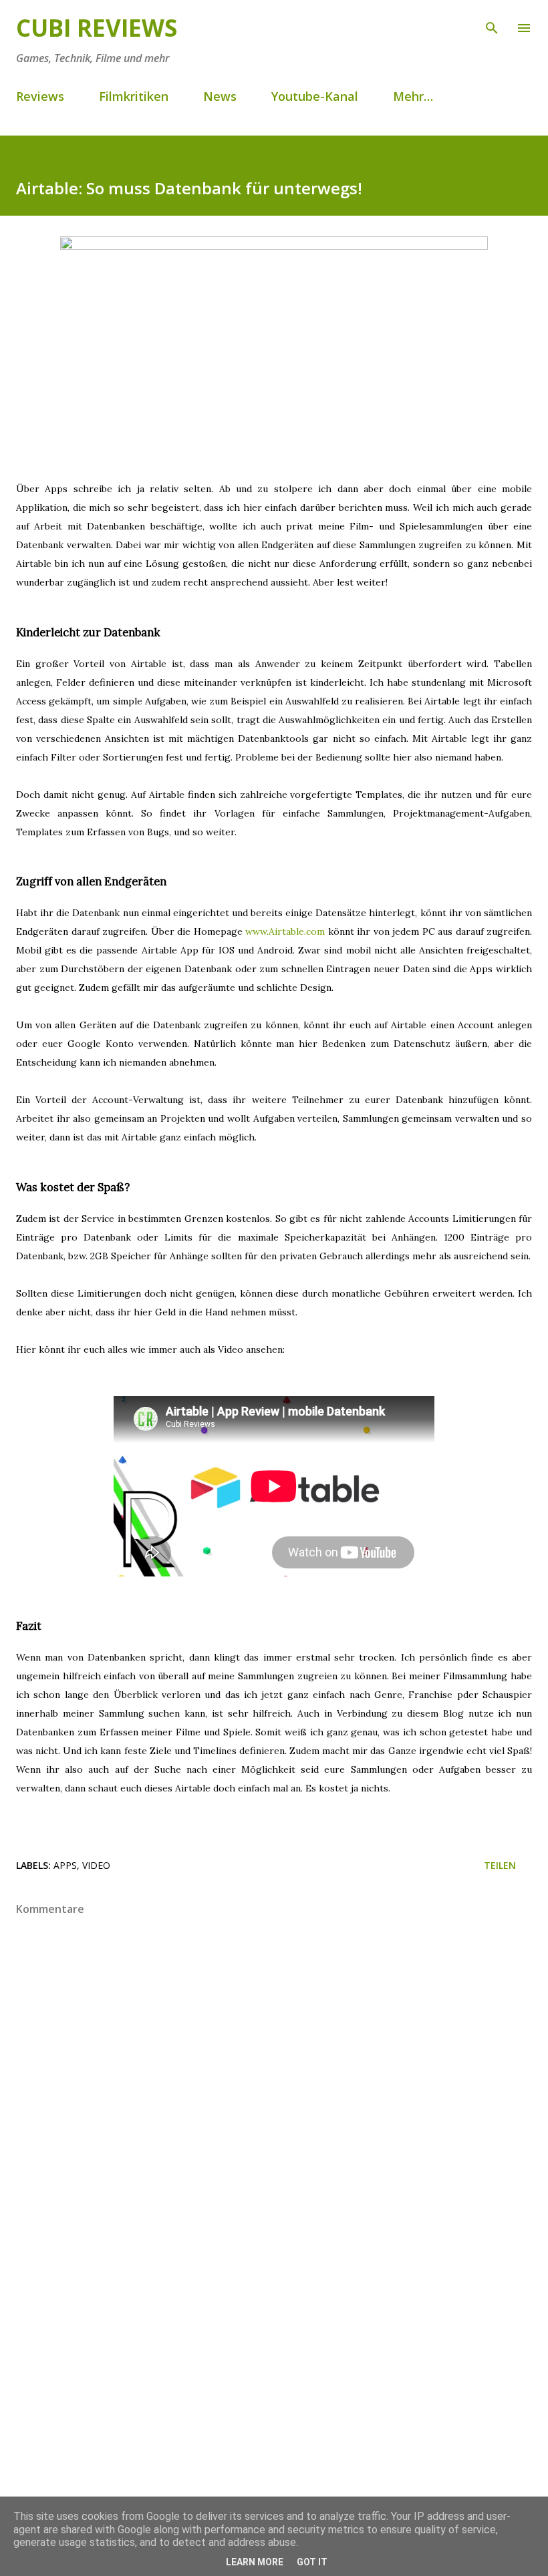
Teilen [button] (500, 1865)
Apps (65, 1865)
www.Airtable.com (285, 931)
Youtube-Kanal (315, 96)
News (220, 96)
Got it (312, 2562)
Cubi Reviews (97, 28)
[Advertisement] (274, 2362)
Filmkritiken (134, 96)
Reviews (40, 96)
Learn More (255, 2562)
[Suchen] (492, 24)
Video (96, 1865)
